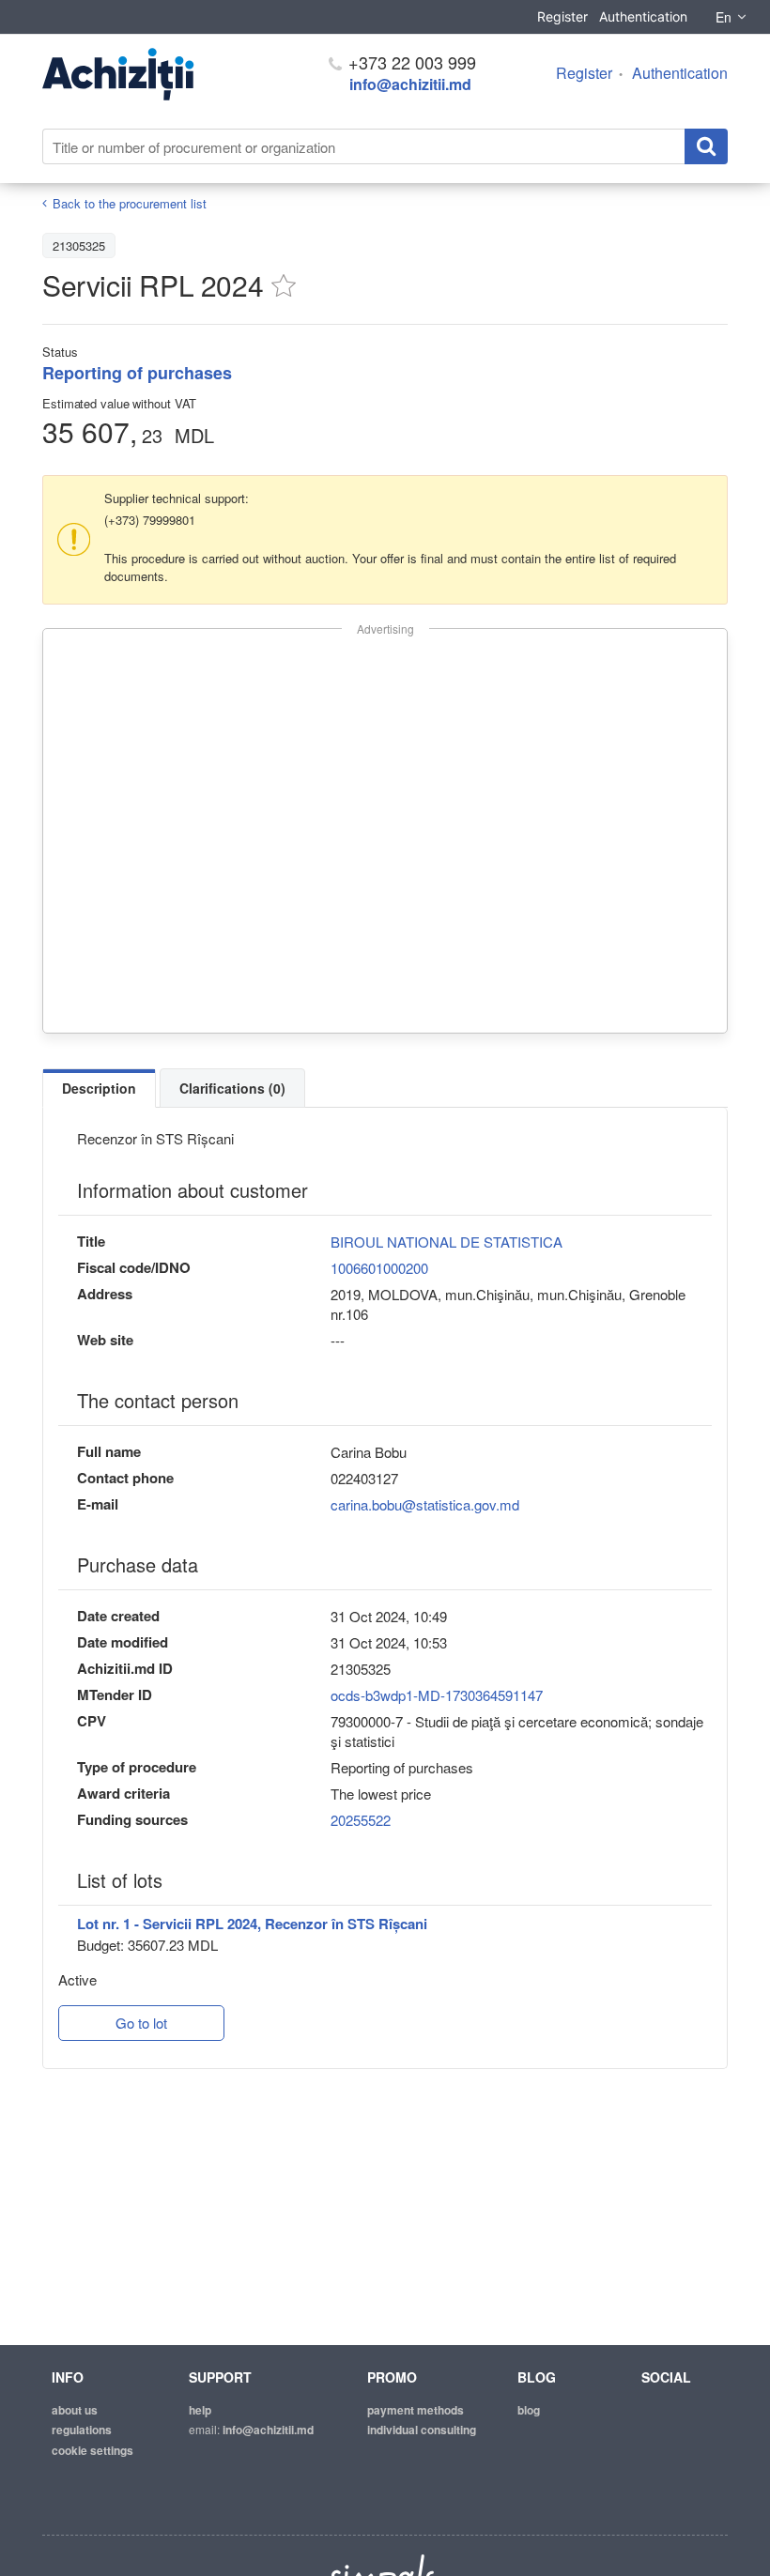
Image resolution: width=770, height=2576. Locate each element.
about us (75, 2410)
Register (562, 16)
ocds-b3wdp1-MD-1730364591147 (437, 1695)
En (724, 17)
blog (529, 2410)
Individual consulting (422, 2430)
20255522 (361, 1820)
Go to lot (141, 2023)
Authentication (643, 16)
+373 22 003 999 (410, 62)
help (200, 2410)
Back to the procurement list (130, 203)
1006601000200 (379, 1268)
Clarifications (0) (232, 1088)
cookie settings (92, 2450)
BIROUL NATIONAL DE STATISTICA (447, 1242)
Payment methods (416, 2410)
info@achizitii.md (410, 84)
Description (99, 1088)
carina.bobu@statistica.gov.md (425, 1504)
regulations (82, 2430)
